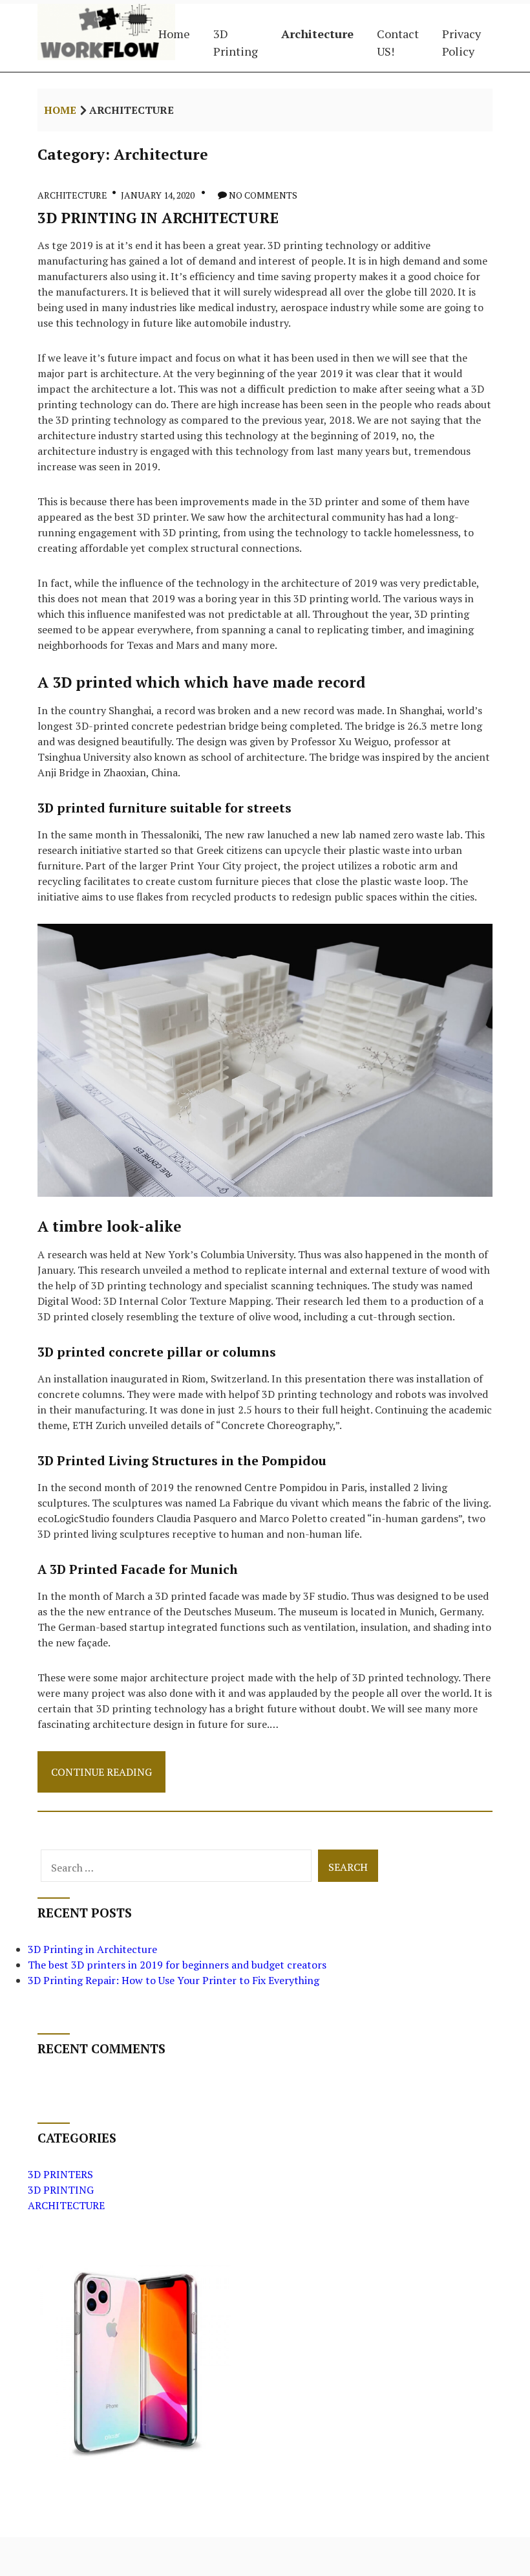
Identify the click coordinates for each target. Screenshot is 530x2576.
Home (174, 34)
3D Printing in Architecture (158, 217)
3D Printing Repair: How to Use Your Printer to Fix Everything (174, 1980)
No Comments (263, 195)
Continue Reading (101, 1778)
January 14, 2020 (158, 195)
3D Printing (236, 42)
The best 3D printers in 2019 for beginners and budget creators (177, 1965)
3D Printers (60, 2174)
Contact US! (398, 42)
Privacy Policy (461, 42)
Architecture (317, 34)
